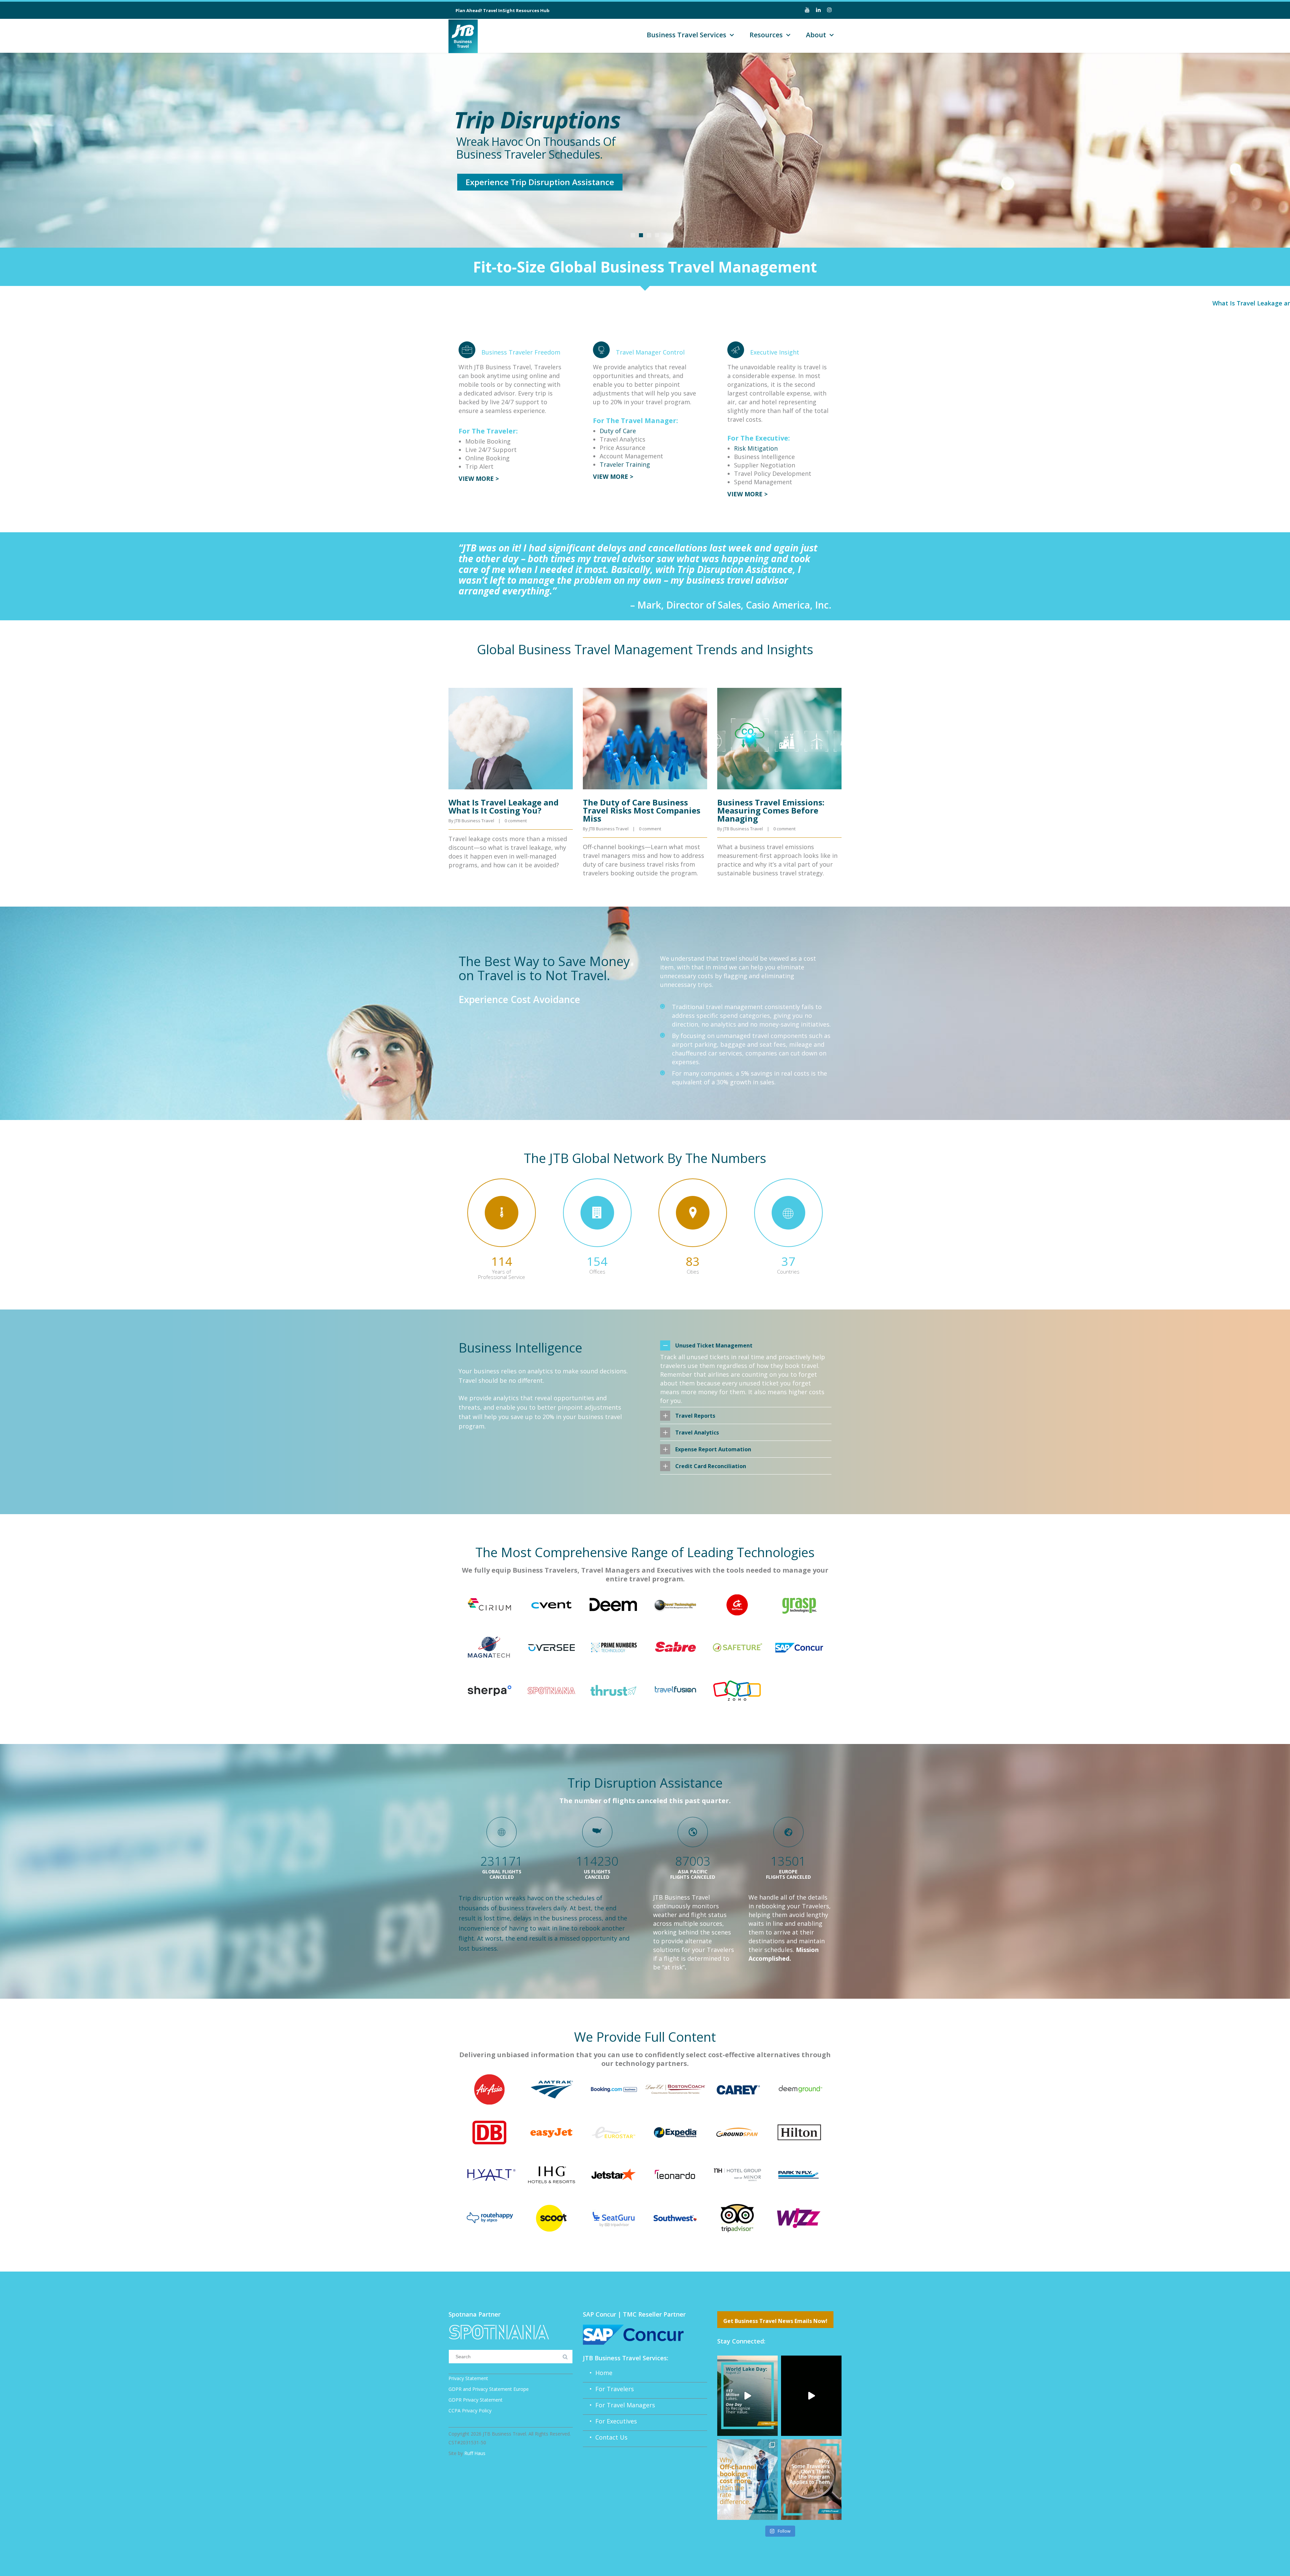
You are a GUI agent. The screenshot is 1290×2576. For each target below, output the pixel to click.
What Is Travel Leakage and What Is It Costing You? (1203, 303)
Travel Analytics (697, 1432)
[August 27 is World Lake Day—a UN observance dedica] (747, 2396)
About (816, 35)
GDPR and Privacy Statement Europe (489, 2389)
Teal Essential (572, 185)
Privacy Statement (468, 2378)
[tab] (746, 1345)
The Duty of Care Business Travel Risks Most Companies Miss (642, 810)
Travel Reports (695, 1416)
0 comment (516, 821)
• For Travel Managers (619, 2405)
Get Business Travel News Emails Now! (775, 2321)
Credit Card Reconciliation (711, 1466)
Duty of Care (618, 431)
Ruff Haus (475, 2453)
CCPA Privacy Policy (470, 2411)
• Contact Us (605, 2437)
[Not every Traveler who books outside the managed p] (811, 2479)
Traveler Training (625, 464)
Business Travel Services (686, 35)
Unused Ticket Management (714, 1345)
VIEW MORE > (479, 479)
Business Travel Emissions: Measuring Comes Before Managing (771, 810)
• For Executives (610, 2421)
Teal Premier (481, 185)
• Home (598, 2373)
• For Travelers (608, 2389)
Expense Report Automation (713, 1449)
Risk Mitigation (756, 448)
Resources (766, 35)
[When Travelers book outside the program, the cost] (747, 2479)
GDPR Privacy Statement (476, 2400)
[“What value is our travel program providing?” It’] (811, 2396)
